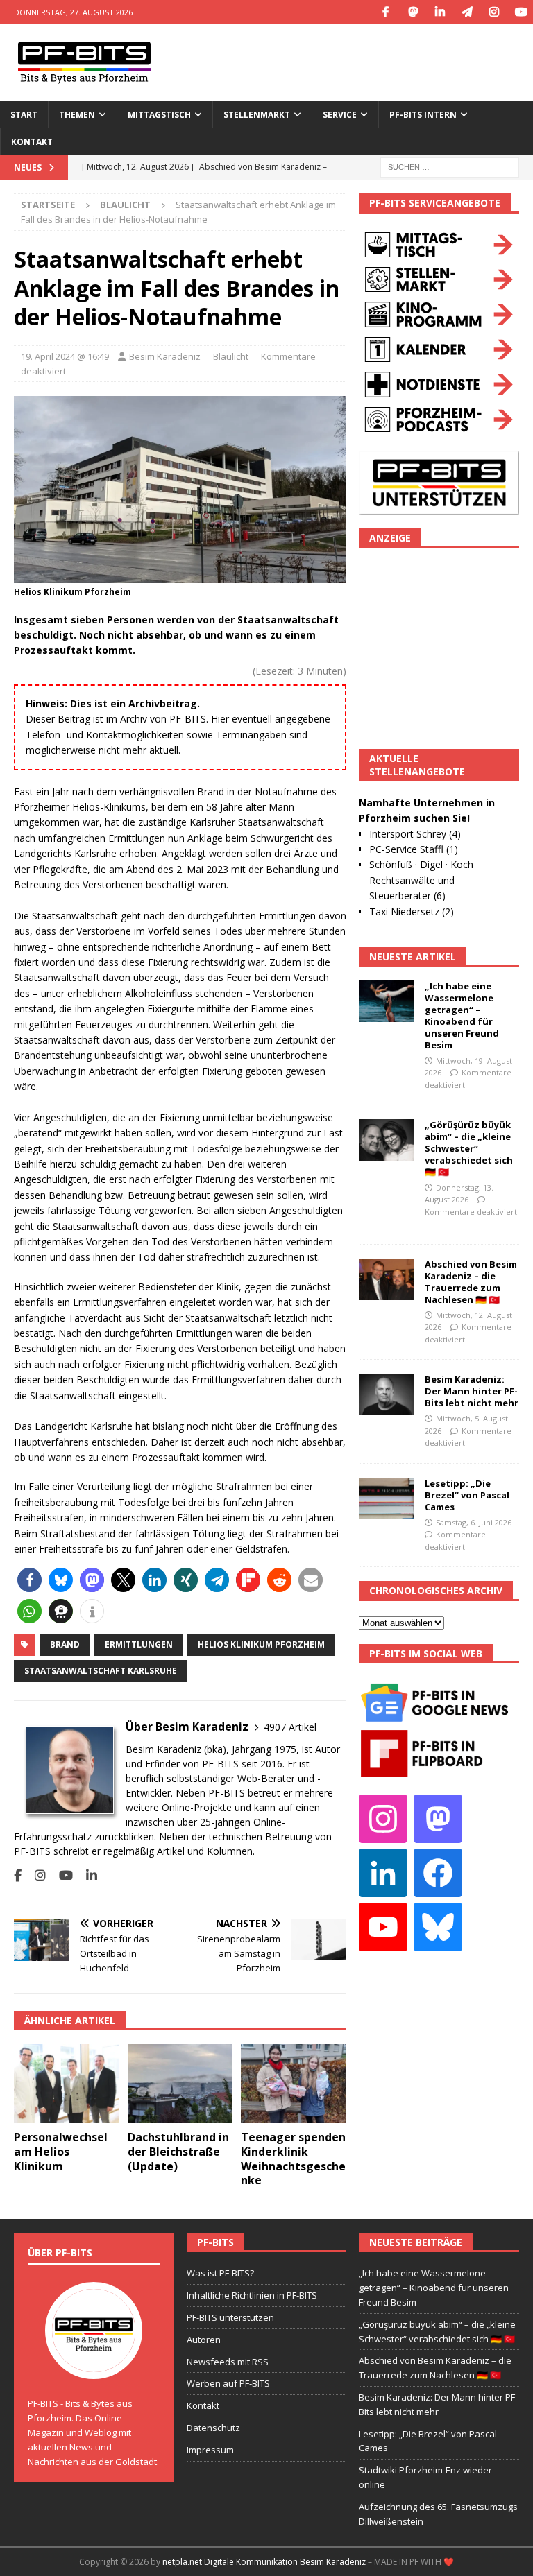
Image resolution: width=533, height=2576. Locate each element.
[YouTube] (521, 12)
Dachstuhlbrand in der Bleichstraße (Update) (178, 2152)
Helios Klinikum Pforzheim (261, 1644)
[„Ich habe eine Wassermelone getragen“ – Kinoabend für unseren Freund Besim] (387, 1001)
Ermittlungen (139, 1644)
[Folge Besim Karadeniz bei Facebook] (18, 1875)
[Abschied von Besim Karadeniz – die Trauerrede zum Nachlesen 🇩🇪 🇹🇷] (387, 1279)
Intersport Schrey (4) (415, 834)
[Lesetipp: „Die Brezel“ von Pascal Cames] (387, 1498)
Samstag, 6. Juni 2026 (474, 1522)
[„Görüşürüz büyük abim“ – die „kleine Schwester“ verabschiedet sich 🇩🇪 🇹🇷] (387, 1140)
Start (24, 115)
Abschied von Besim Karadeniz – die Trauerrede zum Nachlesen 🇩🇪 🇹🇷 (471, 1282)
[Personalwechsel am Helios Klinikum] (67, 2084)
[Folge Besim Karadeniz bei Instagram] (35, 1875)
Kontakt (32, 142)
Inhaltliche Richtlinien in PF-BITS (252, 2295)
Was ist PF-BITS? (220, 2273)
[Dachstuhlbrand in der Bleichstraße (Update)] (180, 2084)
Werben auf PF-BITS (228, 2383)
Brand (65, 1644)
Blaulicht (231, 356)
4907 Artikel (290, 1727)
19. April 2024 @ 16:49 (65, 356)
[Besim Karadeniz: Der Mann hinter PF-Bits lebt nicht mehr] (387, 1394)
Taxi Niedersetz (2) (412, 911)
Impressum (210, 2450)
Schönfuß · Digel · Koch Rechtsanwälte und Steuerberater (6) (421, 880)
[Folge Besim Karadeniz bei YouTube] (61, 1875)
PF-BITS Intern (423, 115)
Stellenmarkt (257, 115)
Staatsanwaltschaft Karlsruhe (101, 1671)
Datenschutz (213, 2428)
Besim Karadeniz (165, 356)
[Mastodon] (413, 12)
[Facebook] (386, 12)
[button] (29, 1580)
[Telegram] (467, 12)
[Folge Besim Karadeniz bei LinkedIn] (86, 1875)
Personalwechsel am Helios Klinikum (61, 2152)
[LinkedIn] (440, 12)
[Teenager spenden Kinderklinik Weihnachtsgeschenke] (294, 2084)
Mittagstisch (159, 115)
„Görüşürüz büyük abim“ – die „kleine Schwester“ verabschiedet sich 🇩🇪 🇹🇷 (469, 1148)
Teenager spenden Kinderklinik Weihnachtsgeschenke (293, 2159)
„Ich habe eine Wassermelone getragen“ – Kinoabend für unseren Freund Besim (462, 1015)
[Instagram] (494, 12)
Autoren (204, 2340)
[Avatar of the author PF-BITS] (94, 2365)
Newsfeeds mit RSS (228, 2362)
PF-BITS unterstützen (230, 2317)
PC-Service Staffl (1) (414, 849)
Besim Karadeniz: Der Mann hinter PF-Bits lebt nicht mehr (472, 1391)
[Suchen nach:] (450, 167)
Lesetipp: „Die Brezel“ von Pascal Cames (467, 1495)
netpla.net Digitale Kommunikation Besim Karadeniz (264, 2562)
